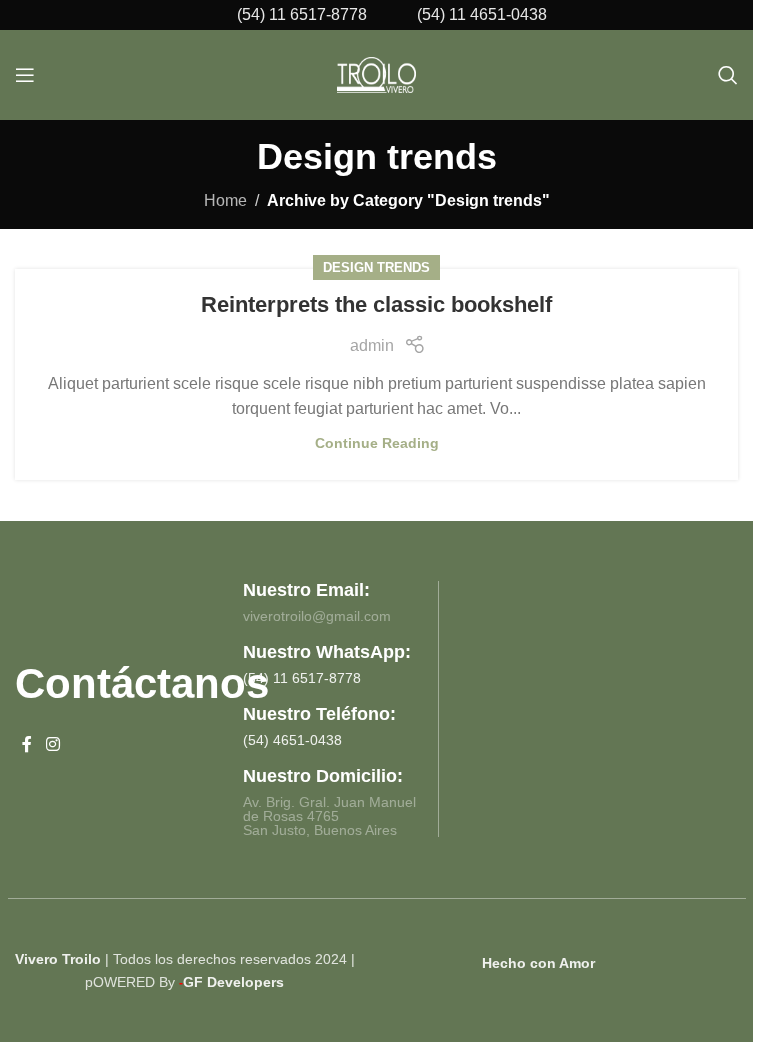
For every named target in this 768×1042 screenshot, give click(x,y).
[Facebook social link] (27, 745)
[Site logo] (377, 73)
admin (372, 345)
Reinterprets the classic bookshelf (376, 304)
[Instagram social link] (52, 745)
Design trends (376, 267)
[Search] (728, 75)
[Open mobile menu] (25, 75)
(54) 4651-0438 (292, 740)
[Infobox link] (313, 664)
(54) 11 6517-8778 (302, 14)
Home (225, 200)
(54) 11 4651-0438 (482, 14)
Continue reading (377, 443)
